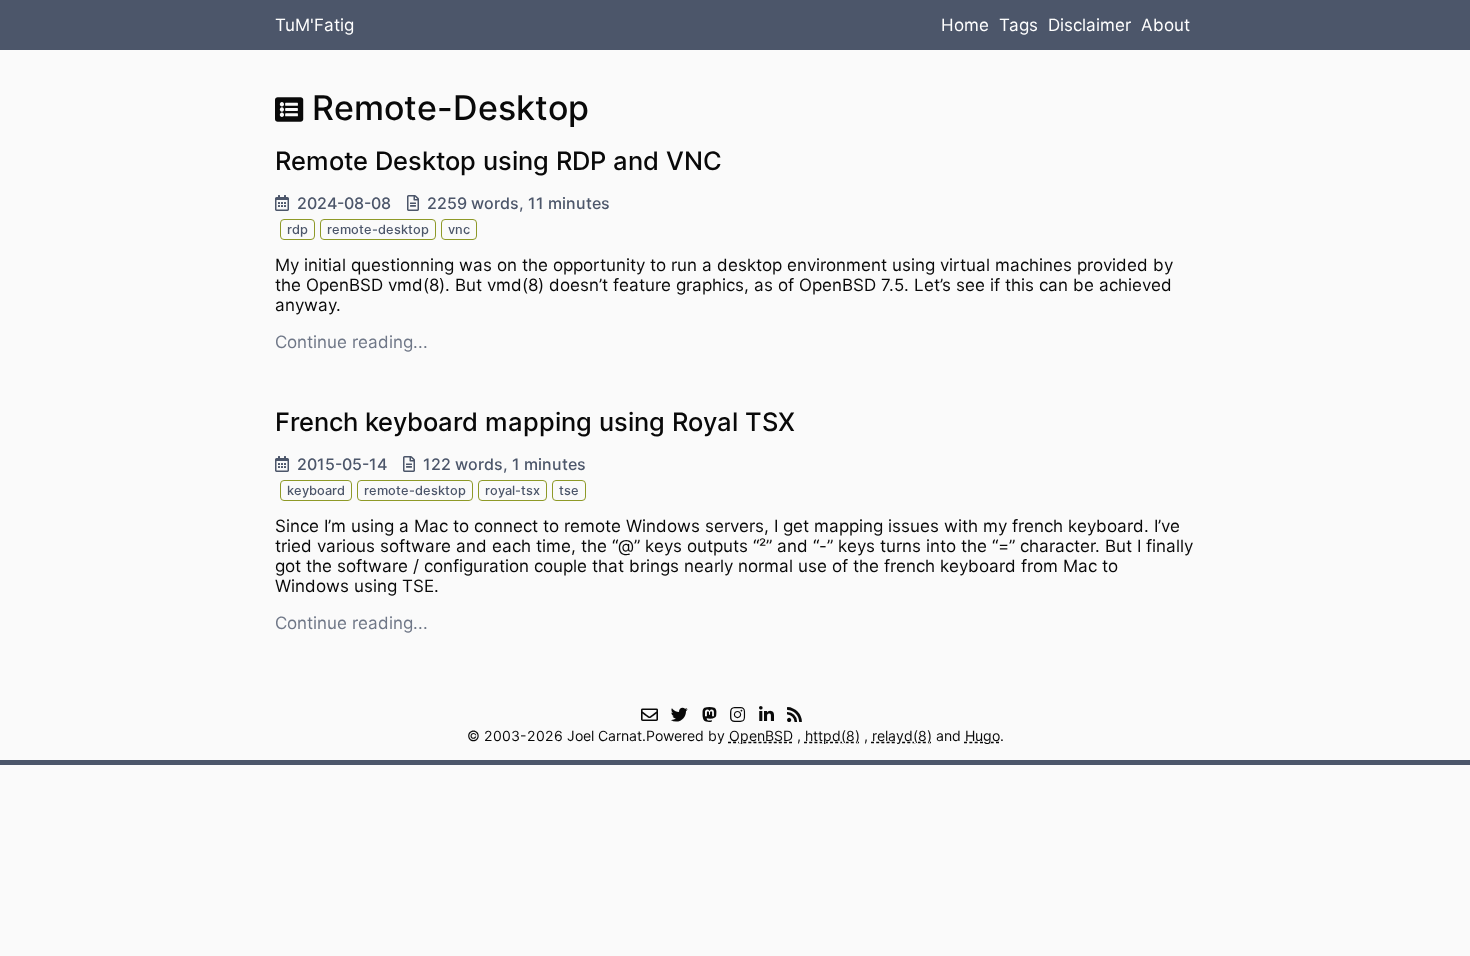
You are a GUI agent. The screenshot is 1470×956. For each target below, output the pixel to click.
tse (569, 490)
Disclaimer (1089, 25)
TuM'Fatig (314, 25)
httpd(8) (832, 735)
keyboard (316, 490)
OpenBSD (761, 735)
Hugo (982, 735)
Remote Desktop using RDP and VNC (498, 160)
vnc (459, 229)
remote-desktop (378, 229)
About (1165, 25)
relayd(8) (902, 735)
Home (965, 25)
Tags (1018, 25)
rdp (297, 229)
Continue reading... (351, 342)
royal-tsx (512, 490)
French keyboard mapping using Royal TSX (535, 421)
